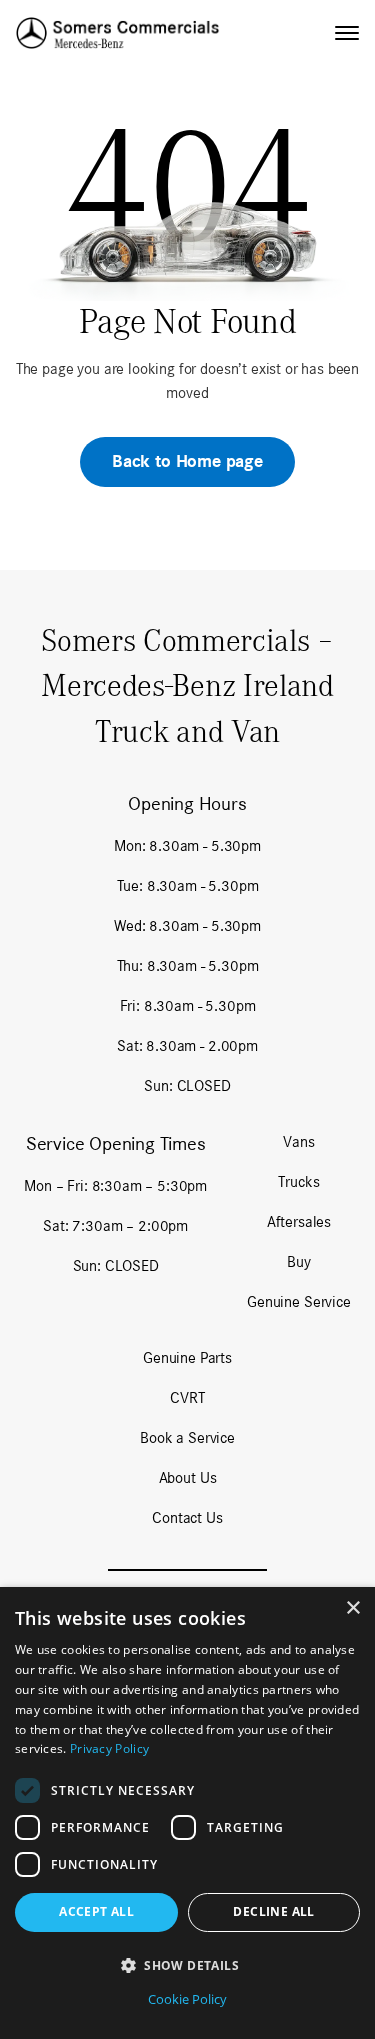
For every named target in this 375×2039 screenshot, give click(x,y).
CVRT (187, 1397)
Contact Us (187, 1517)
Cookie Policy (187, 1999)
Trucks (298, 1181)
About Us (188, 1477)
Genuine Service (299, 1301)
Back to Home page (187, 461)
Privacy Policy (109, 1748)
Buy (299, 1261)
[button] (187, 1965)
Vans (298, 1141)
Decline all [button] (273, 1911)
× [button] (352, 1608)
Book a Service (187, 1437)
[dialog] (187, 1813)
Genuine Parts (187, 1357)
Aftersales (299, 1221)
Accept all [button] (96, 1911)
